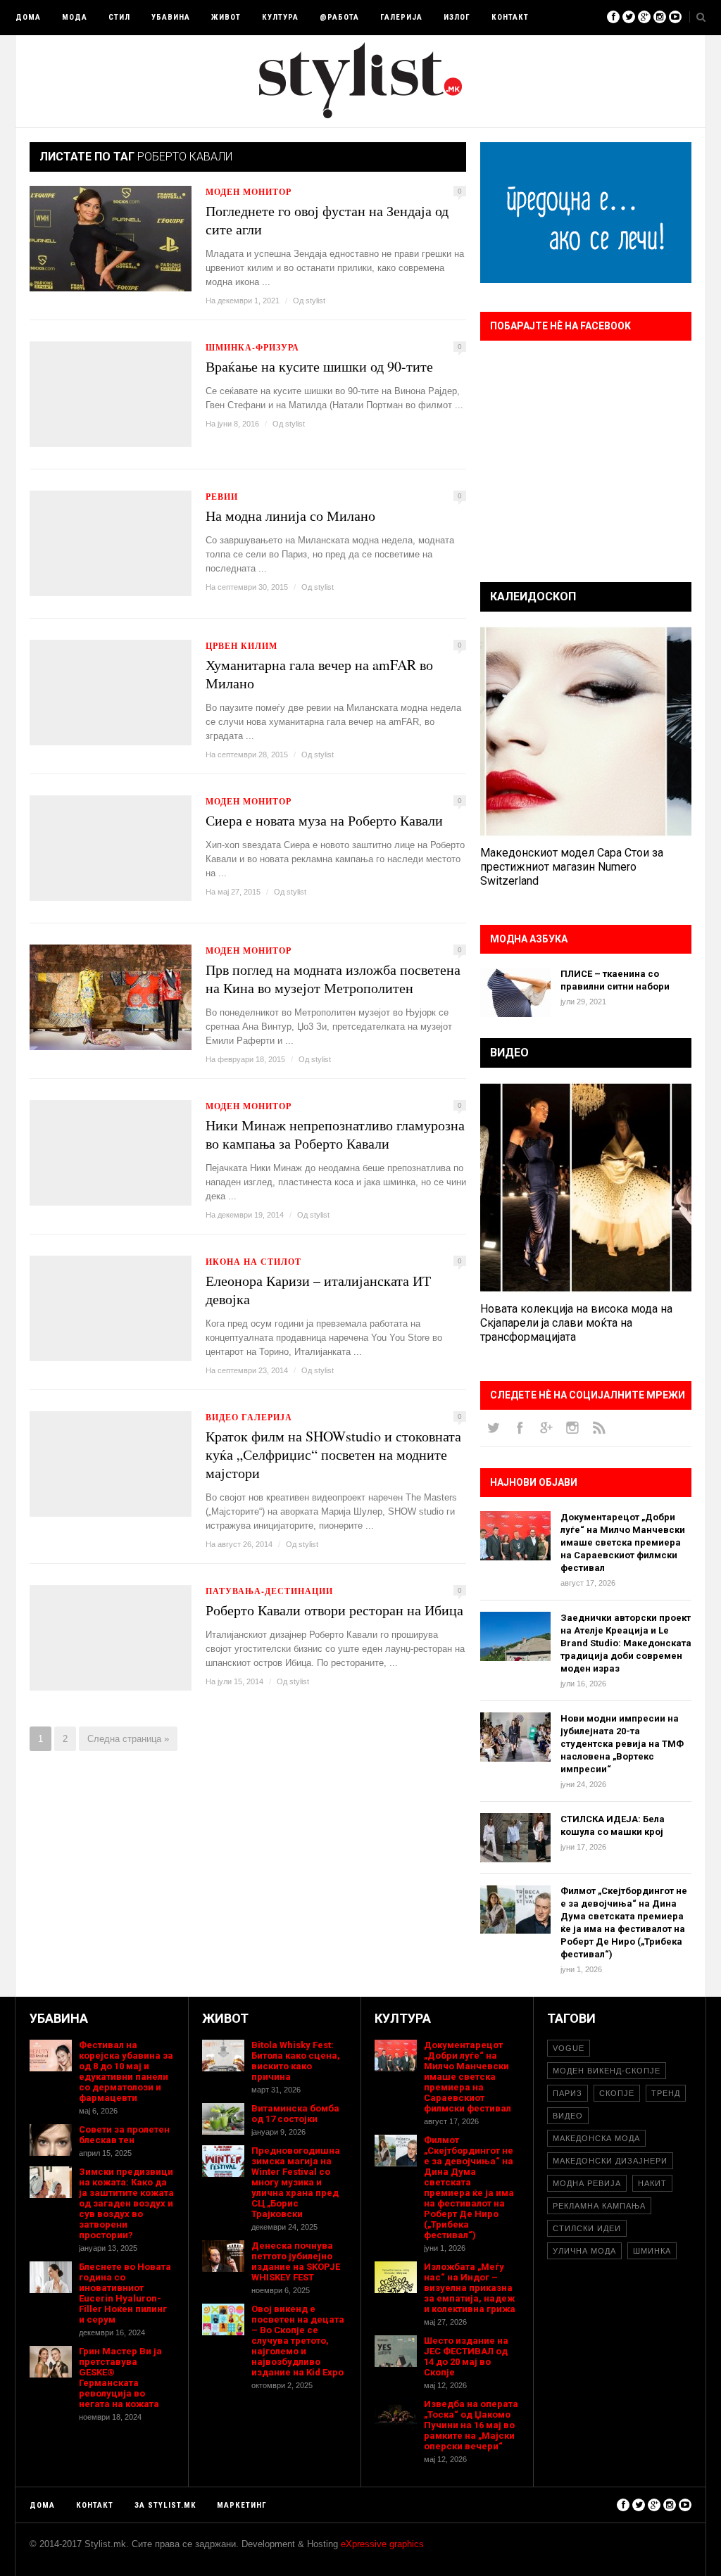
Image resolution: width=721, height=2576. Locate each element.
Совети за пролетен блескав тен (124, 2135)
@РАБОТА (339, 17)
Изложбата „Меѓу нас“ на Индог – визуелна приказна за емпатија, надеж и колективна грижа (470, 2288)
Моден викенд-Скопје (607, 2071)
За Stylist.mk (165, 2505)
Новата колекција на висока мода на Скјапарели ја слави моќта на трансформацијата (576, 1323)
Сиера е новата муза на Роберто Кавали (324, 821)
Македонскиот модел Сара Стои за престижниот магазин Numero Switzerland (572, 867)
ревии (222, 497)
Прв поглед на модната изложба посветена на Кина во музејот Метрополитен (333, 979)
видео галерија (249, 1417)
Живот (226, 17)
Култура (280, 17)
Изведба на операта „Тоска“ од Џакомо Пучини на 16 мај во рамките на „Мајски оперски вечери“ (471, 2425)
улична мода (584, 2251)
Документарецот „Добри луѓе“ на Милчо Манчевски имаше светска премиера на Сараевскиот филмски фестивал (623, 1542)
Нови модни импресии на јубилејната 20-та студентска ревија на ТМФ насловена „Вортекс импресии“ (622, 1744)
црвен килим (242, 646)
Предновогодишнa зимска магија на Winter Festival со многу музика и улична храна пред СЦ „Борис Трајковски (296, 2182)
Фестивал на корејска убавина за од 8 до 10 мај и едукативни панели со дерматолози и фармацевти (126, 2071)
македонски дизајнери (610, 2161)
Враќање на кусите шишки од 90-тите (319, 367)
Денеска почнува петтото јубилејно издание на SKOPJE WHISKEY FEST (296, 2261)
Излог (457, 17)
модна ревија (587, 2183)
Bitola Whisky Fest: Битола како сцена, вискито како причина (296, 2061)
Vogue (569, 2048)
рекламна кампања (599, 2206)
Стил (119, 17)
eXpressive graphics (382, 2544)
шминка (652, 2251)
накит (652, 2183)
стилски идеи (587, 2228)
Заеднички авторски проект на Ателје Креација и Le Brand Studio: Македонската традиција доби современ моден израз (626, 1643)
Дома (28, 17)
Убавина (171, 17)
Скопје (617, 2093)
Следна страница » (128, 1739)
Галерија (401, 17)
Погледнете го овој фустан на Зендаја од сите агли (327, 220)
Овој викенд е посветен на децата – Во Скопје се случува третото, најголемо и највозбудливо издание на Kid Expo (298, 2341)
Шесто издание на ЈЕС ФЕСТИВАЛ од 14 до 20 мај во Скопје (466, 2356)
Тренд (666, 2093)
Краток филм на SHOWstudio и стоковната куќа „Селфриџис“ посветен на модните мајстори (333, 1455)
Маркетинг (242, 2505)
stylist (315, 301)
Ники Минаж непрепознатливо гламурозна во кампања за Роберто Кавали (335, 1135)
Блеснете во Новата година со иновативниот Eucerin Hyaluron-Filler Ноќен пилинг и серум (125, 2293)
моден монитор (249, 192)
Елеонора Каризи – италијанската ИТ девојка (318, 1290)
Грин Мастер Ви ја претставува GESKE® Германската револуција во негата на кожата (120, 2378)
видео (568, 2116)
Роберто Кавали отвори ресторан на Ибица (334, 1610)
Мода (75, 17)
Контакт (510, 17)
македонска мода (596, 2138)
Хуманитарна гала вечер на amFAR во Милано (319, 674)
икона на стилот (253, 1262)
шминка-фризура (252, 347)
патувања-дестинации (269, 1591)
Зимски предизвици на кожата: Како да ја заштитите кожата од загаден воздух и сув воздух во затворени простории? (126, 2203)
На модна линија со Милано (290, 516)
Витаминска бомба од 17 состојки (295, 2114)
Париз (568, 2093)
